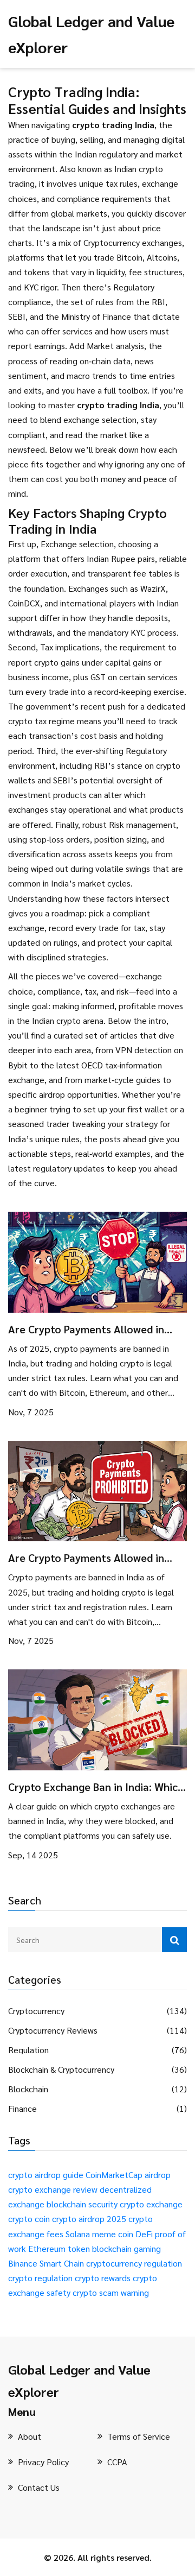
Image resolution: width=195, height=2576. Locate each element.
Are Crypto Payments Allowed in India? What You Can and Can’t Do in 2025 (97, 1329)
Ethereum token (59, 2248)
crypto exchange (151, 2204)
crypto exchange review (53, 2189)
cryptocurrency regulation (134, 2263)
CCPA (117, 2462)
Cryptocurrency (36, 2011)
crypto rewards (103, 2278)
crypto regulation (40, 2278)
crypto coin (29, 2219)
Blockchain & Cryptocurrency (61, 2069)
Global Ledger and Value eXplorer (79, 2380)
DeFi (144, 2234)
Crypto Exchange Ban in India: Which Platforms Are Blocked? (96, 1787)
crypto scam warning (111, 2292)
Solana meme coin (99, 2234)
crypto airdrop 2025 (89, 2219)
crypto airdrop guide (46, 2175)
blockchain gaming (126, 2248)
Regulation (28, 2050)
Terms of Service (139, 2436)
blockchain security (82, 2204)
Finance (22, 2109)
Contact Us (39, 2487)
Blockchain (28, 2089)
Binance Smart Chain (46, 2263)
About (30, 2436)
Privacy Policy (43, 2462)
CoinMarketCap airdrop (128, 2175)
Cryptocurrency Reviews (53, 2030)
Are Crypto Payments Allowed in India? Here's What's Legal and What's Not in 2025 (86, 1558)
